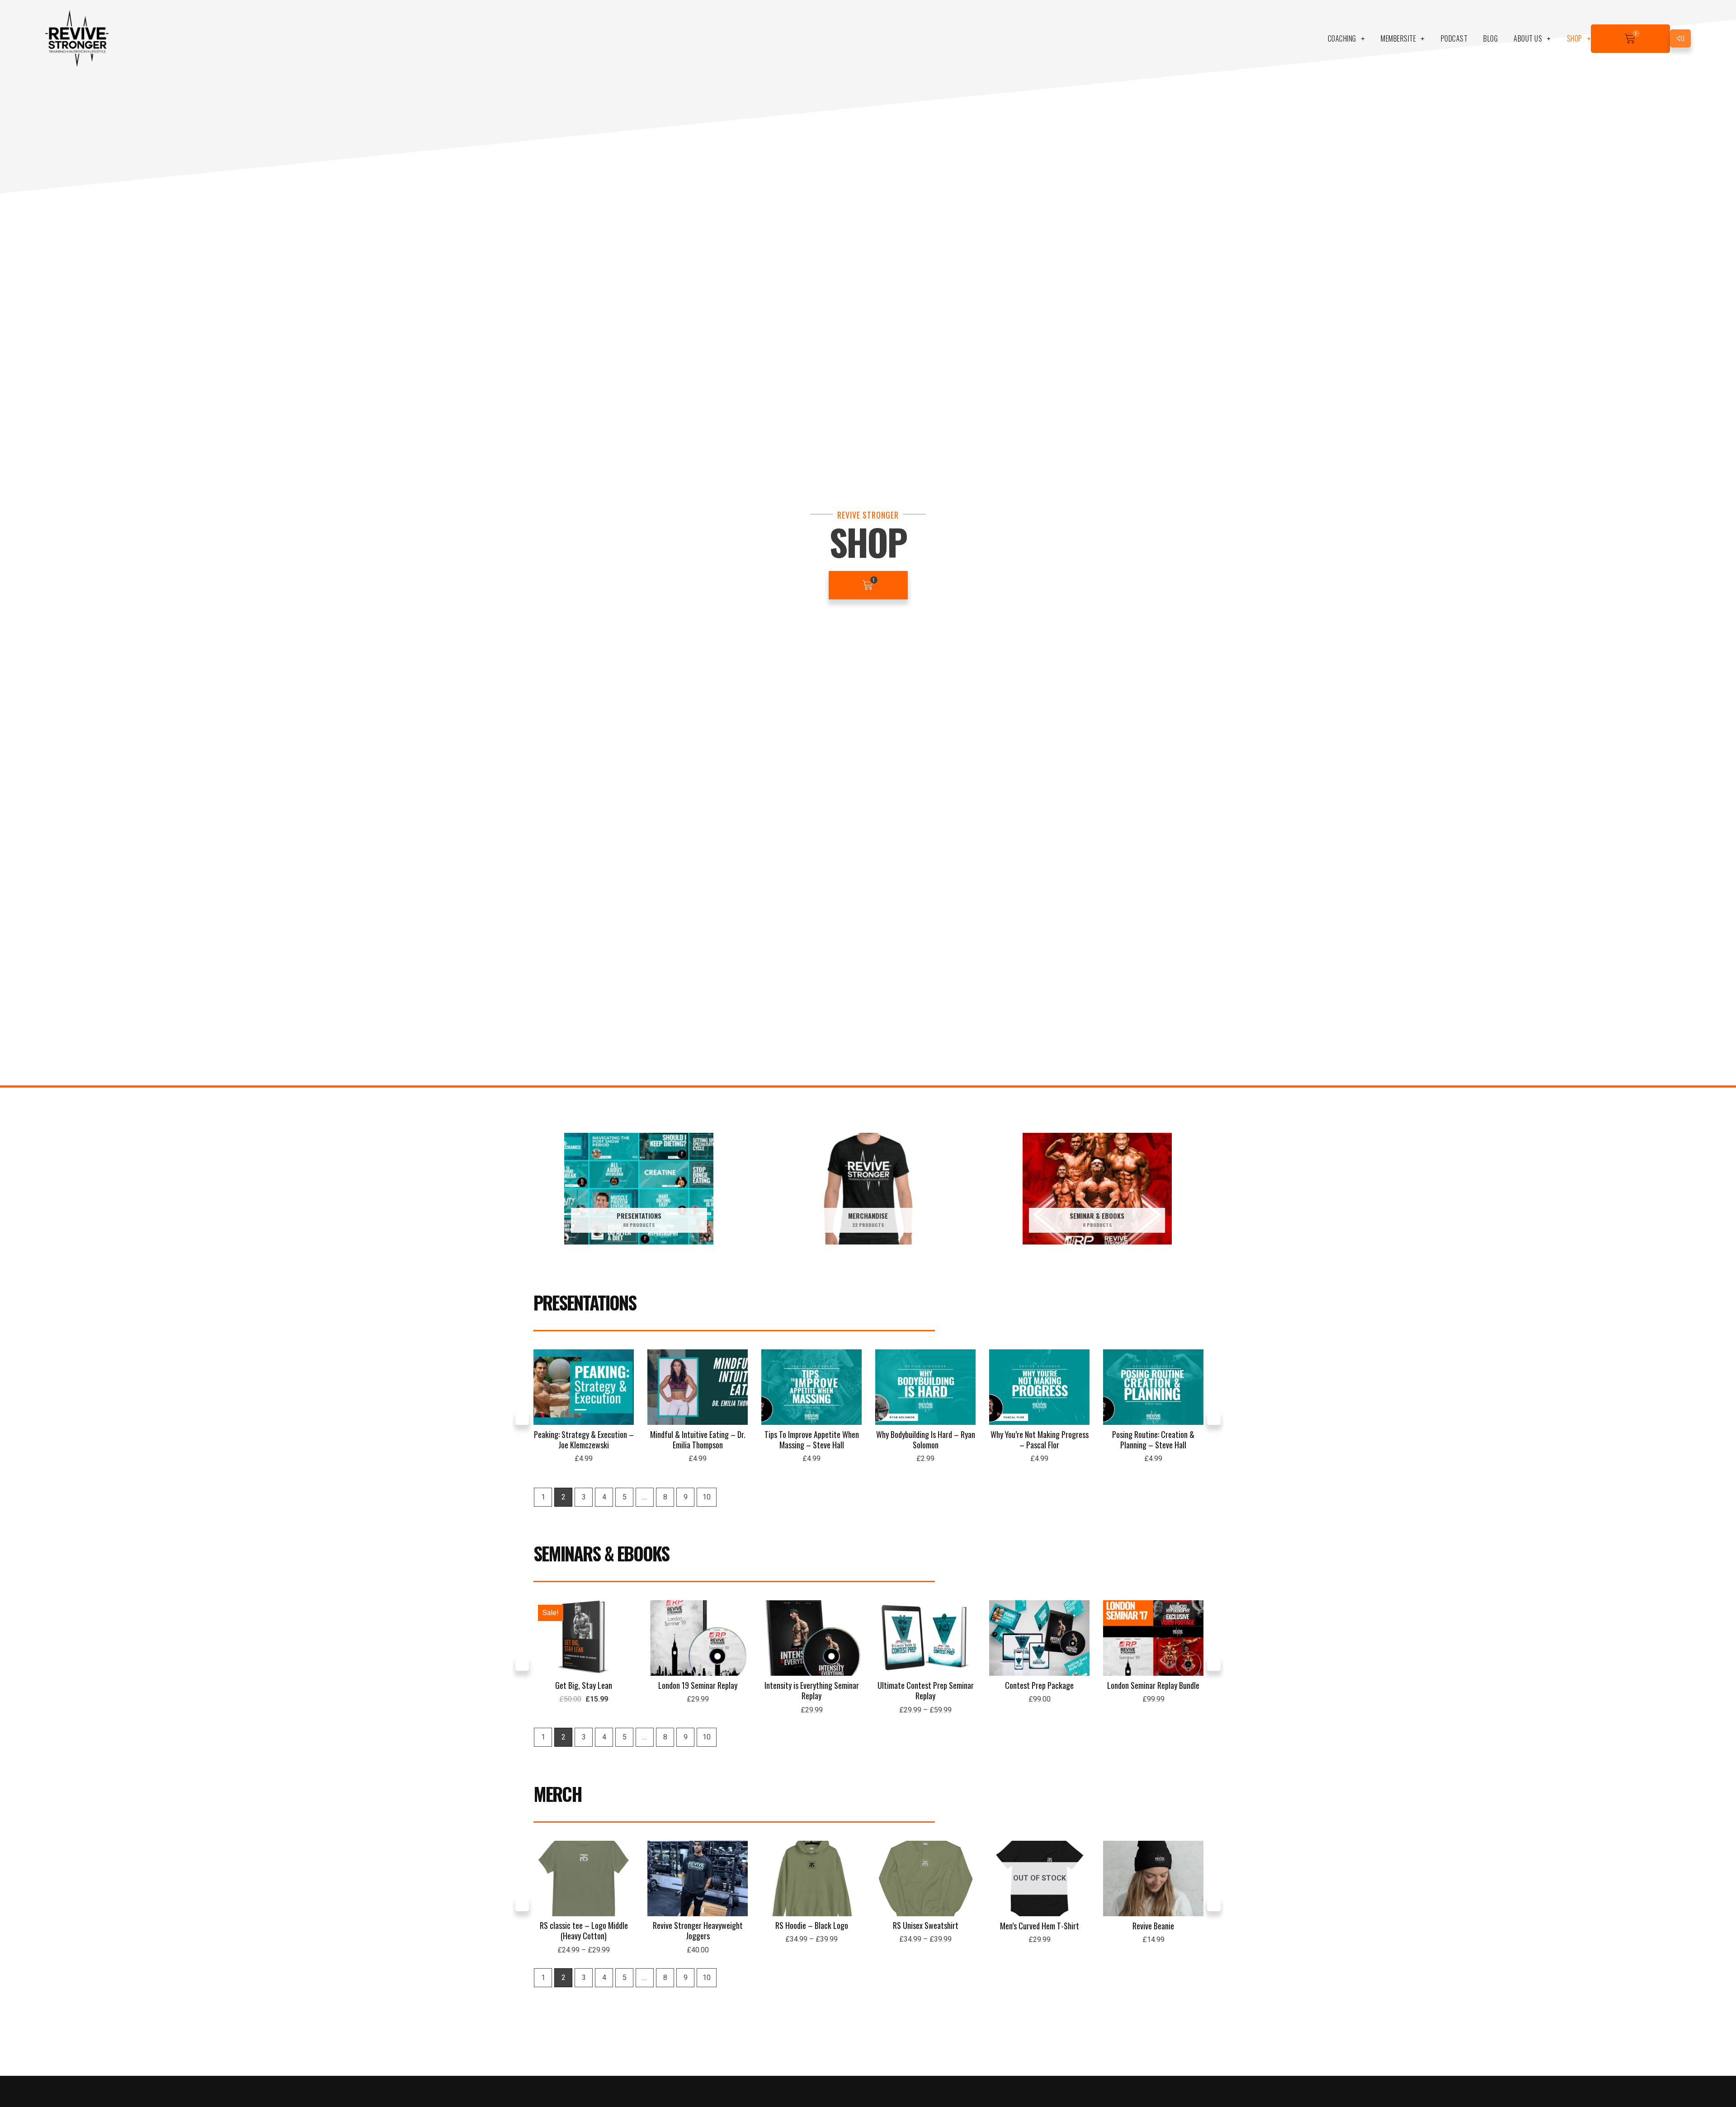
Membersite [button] (1398, 38)
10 (707, 1497)
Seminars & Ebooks (601, 1553)
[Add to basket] (625, 1385)
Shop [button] (1575, 38)
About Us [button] (1528, 38)
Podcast (1454, 38)
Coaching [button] (1342, 38)
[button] (522, 1418)
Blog (1491, 38)
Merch (558, 1794)
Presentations (585, 1302)
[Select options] (739, 1636)
